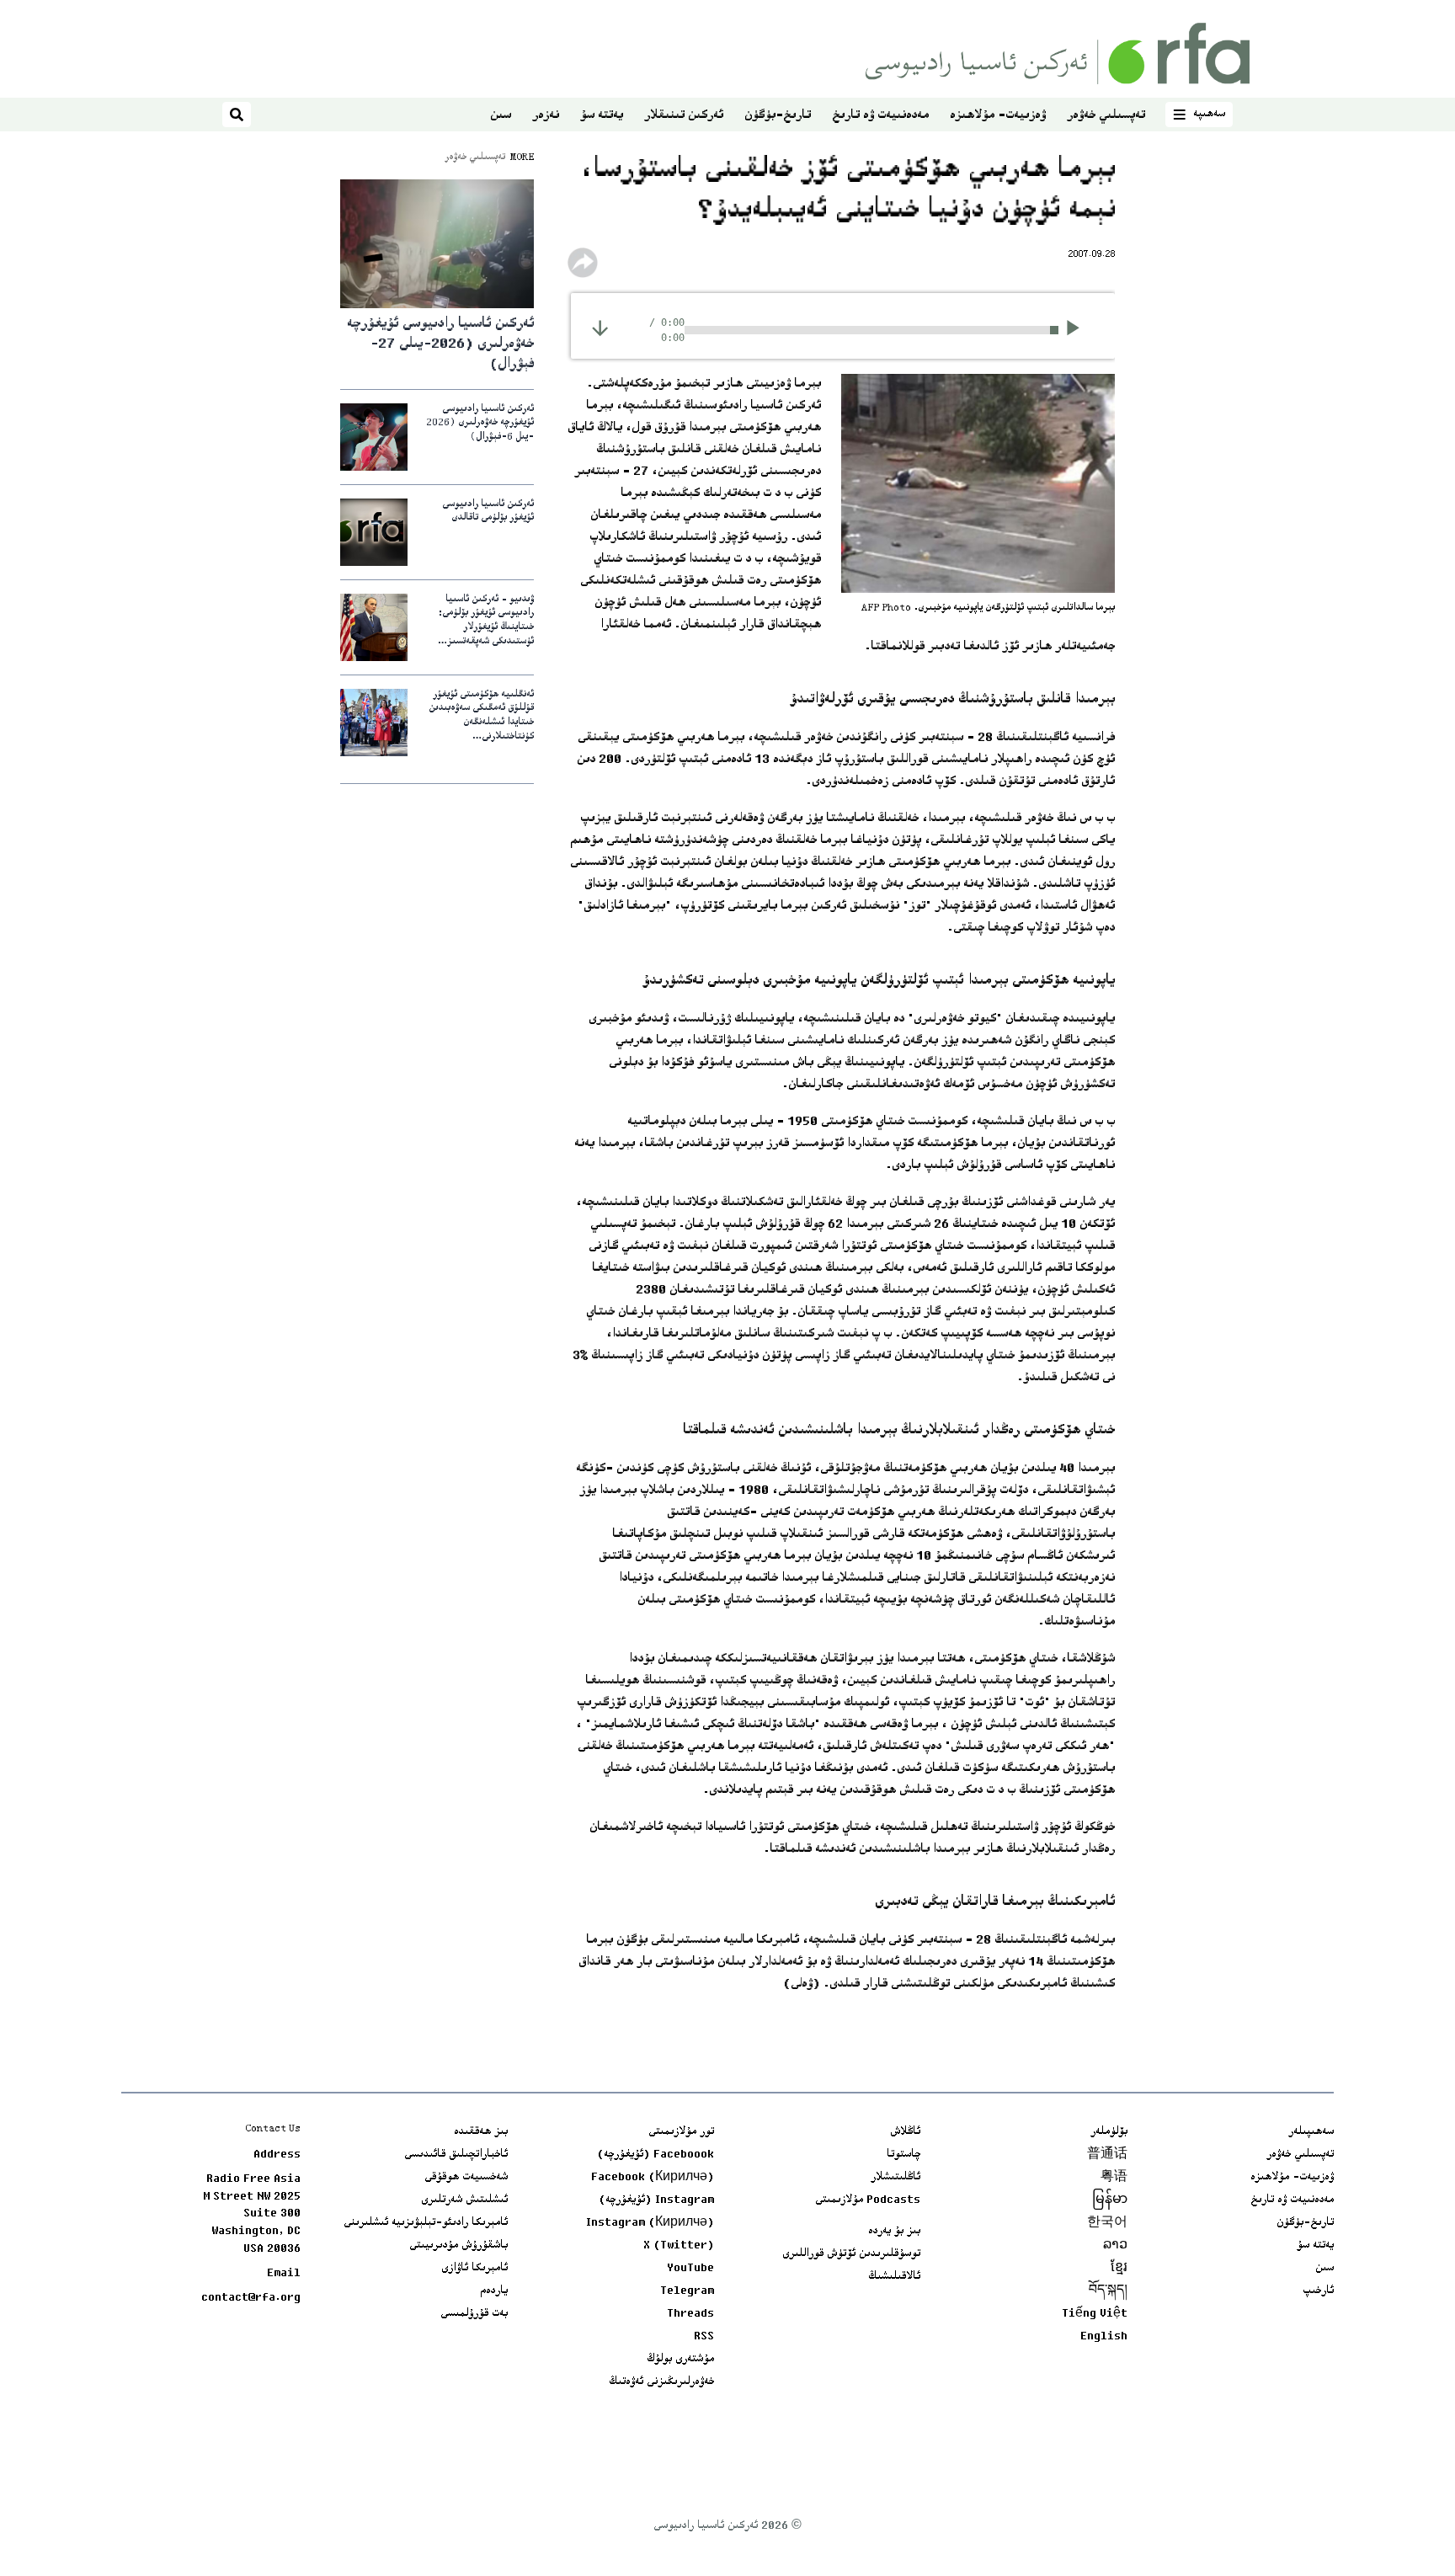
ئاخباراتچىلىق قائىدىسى (456, 2155)
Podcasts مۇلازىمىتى (868, 2200)
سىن (501, 116)
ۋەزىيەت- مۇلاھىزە (998, 116)
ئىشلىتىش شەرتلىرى (464, 2200)
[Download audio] (600, 328)
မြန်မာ (1110, 2200)
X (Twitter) (679, 2246)
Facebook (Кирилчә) (653, 2178)
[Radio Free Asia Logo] (1058, 53)
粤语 (1114, 2178)
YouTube (690, 2269)
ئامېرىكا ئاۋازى (474, 2269)
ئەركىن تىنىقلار (684, 116)
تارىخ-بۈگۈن (778, 116)
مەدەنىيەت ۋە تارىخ (880, 116)
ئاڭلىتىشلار (895, 2178)
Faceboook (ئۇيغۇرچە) (656, 2155)
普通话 (1107, 2155)
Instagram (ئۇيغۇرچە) (656, 2200)
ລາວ (1115, 2246)
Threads (690, 2314)
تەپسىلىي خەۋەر (1106, 116)
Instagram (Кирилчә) (650, 2223)
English (1104, 2337)
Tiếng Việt (1095, 2314)
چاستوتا (903, 2155)
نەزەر (546, 116)
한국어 (1107, 2223)
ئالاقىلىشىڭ (894, 2277)
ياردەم (494, 2291)
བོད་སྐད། (1108, 2291)
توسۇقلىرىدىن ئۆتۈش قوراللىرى (851, 2254)
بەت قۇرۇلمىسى (474, 2314)
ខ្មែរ (1119, 2269)
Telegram (687, 2291)
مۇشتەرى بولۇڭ (680, 2360)
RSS (704, 2337)
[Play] (1078, 330)
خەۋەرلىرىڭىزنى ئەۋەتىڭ (661, 2382)
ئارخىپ (1318, 2291)
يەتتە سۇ (602, 116)
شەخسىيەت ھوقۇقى (466, 2178)
